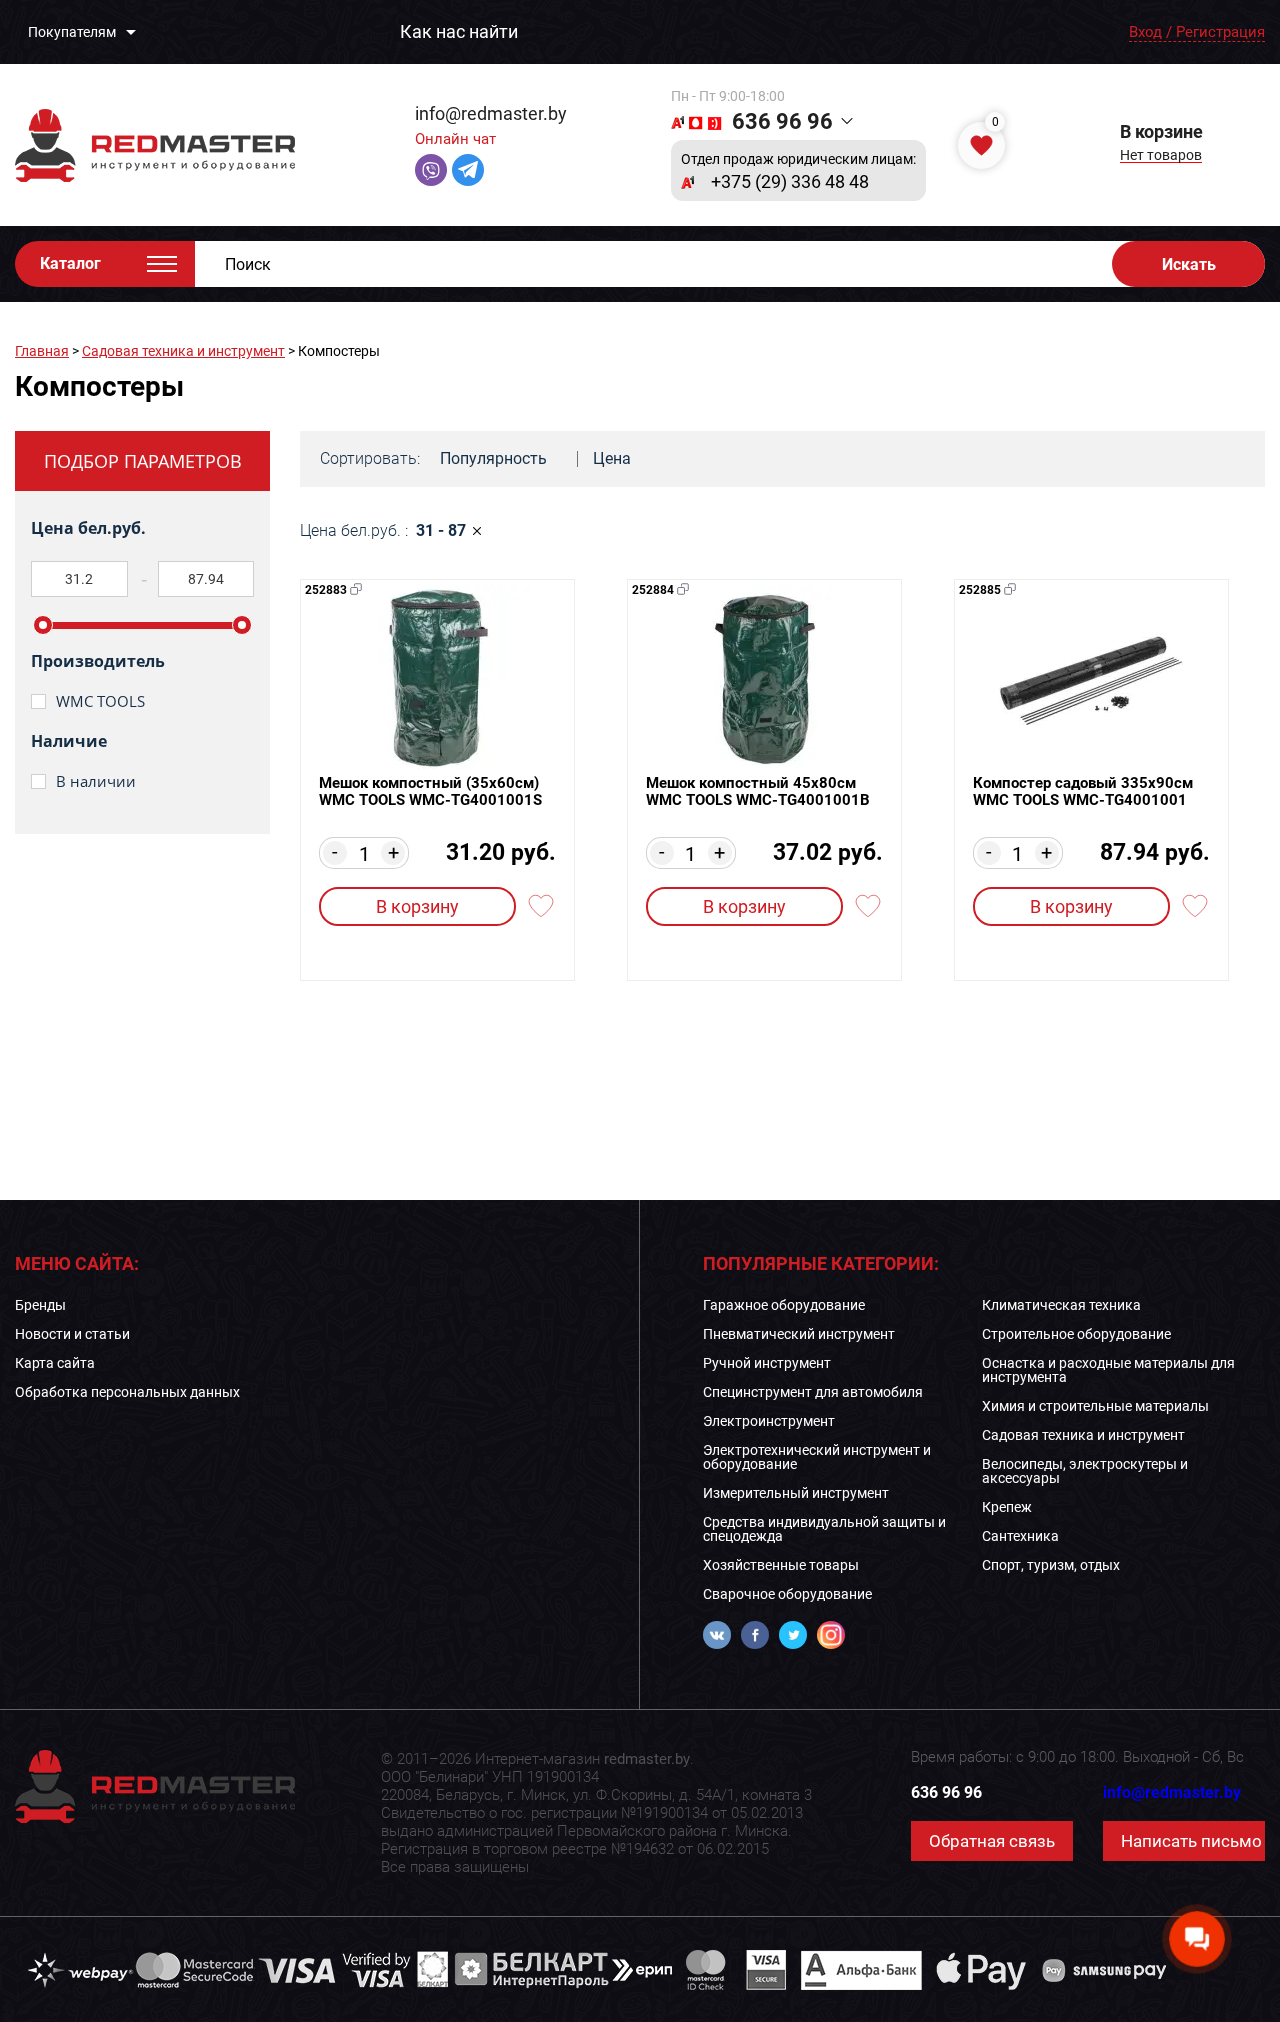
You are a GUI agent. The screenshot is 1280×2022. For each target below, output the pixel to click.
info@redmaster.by (491, 113)
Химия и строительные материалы (1095, 1406)
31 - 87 (441, 531)
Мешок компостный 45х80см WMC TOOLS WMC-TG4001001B (758, 792)
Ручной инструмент (767, 1363)
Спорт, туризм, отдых (1051, 1565)
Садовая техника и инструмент (183, 351)
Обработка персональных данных (127, 1392)
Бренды (40, 1305)
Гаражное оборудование (784, 1305)
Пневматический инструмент (799, 1334)
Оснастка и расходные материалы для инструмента (1108, 1370)
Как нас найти (459, 32)
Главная (42, 351)
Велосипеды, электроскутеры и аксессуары (1085, 1471)
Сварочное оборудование (787, 1594)
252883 (326, 590)
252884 (653, 590)
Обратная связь (992, 1841)
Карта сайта (55, 1363)
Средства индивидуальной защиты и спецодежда (824, 1529)
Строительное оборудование (1076, 1334)
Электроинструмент (769, 1421)
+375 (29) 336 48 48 (790, 182)
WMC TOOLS (100, 701)
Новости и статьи (72, 1334)
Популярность (493, 458)
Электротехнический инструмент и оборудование (817, 1457)
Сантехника (1020, 1536)
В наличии (96, 781)
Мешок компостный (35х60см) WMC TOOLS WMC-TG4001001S (430, 792)
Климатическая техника (1061, 1305)
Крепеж (1007, 1507)
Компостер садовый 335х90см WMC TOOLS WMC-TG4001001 (1083, 792)
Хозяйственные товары (781, 1565)
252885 (980, 590)
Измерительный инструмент (796, 1493)
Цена (612, 458)
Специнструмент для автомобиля (813, 1392)
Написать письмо (1191, 1841)
